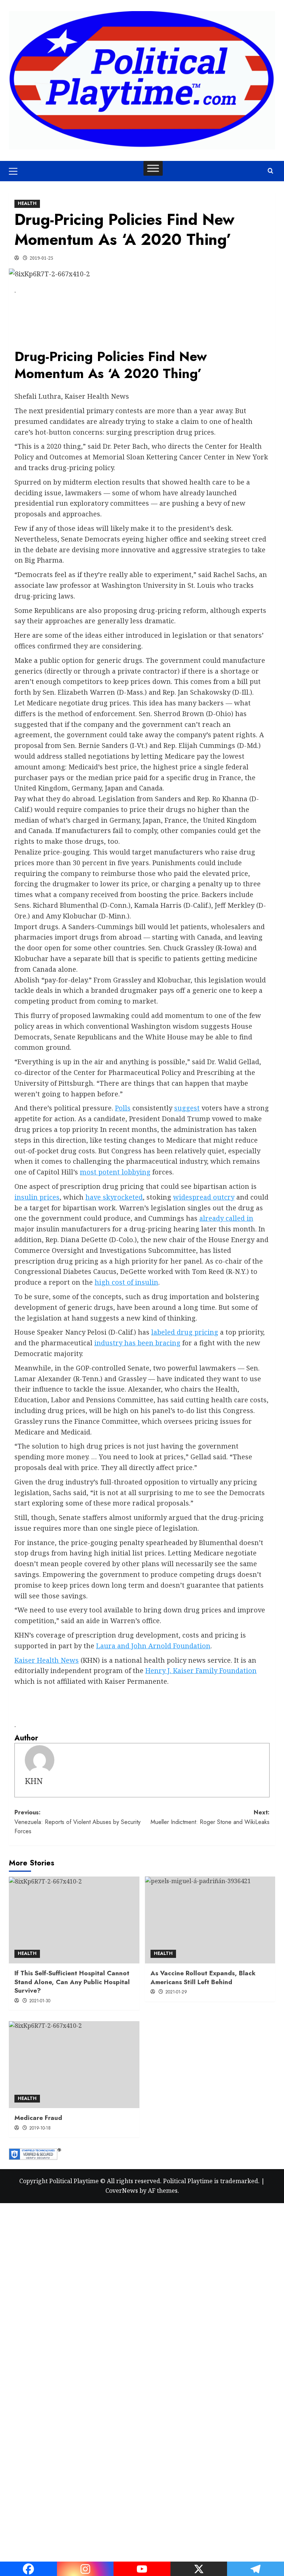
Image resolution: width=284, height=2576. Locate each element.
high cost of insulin (126, 1282)
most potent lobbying (115, 1172)
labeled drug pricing (185, 1332)
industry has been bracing (137, 1343)
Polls (123, 1108)
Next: (210, 1817)
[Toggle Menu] (153, 168)
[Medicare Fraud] (74, 2065)
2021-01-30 (40, 2001)
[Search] (271, 171)
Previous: (77, 1822)
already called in (226, 1218)
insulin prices (37, 1197)
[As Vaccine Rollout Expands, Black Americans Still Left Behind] (210, 1920)
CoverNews (122, 2191)
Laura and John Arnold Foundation (153, 1646)
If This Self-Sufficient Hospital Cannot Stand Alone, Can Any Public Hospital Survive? (72, 1982)
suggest (187, 1108)
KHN (34, 1781)
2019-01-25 (41, 258)
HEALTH (27, 203)
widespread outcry (204, 1197)
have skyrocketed (114, 1197)
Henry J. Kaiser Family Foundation (201, 1670)
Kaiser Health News (47, 1660)
